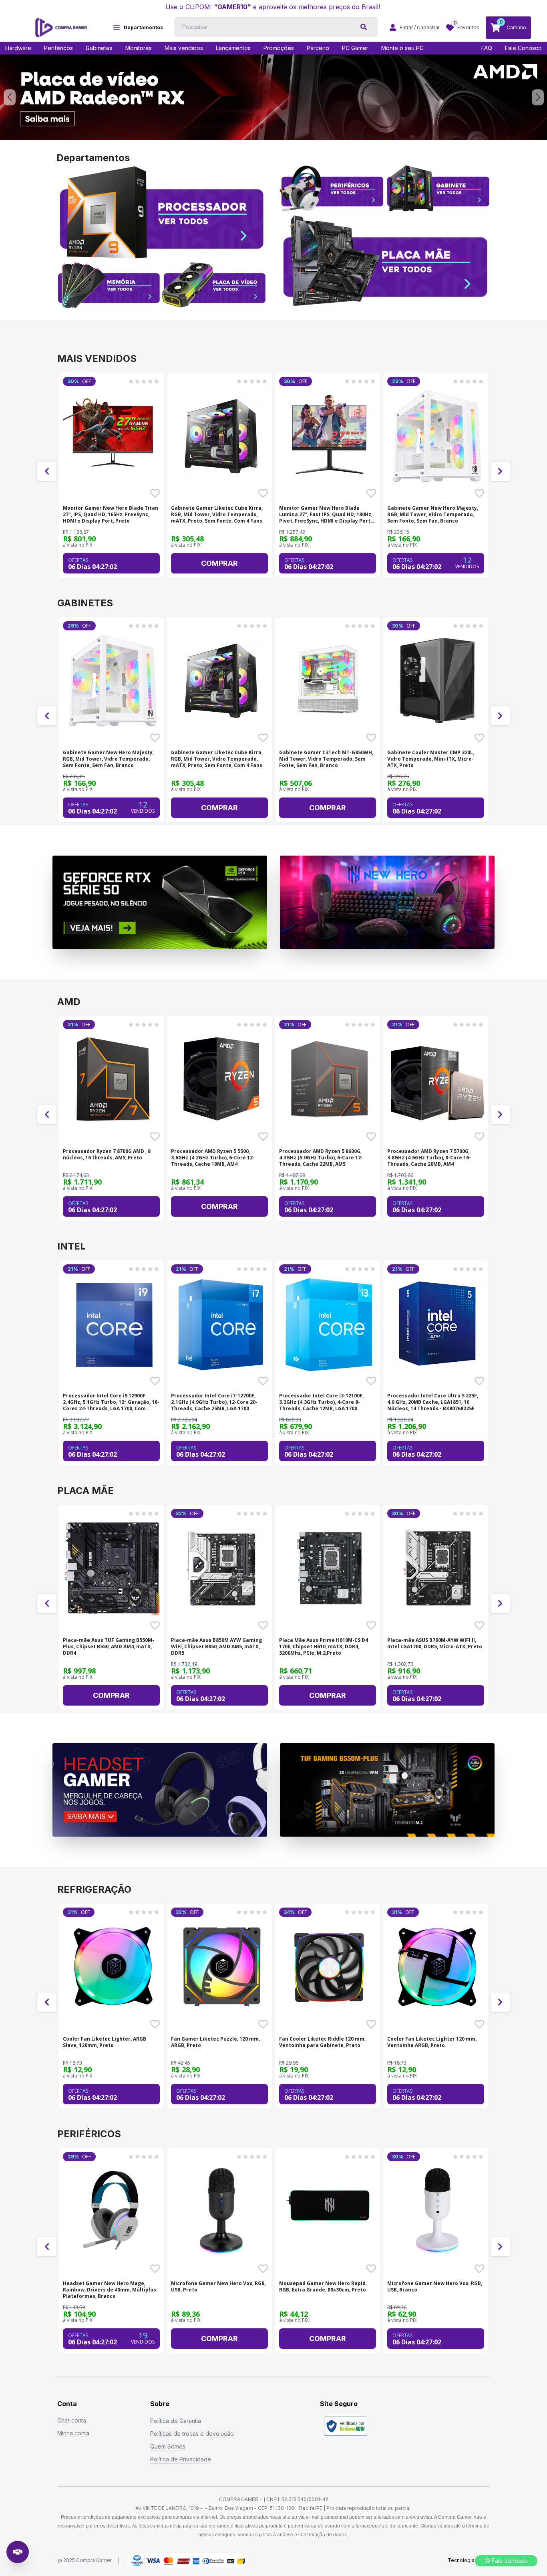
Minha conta (73, 2433)
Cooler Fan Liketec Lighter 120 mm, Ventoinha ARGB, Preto (432, 2042)
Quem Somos (168, 2446)
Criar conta (72, 2420)
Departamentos (143, 27)
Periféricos (58, 48)
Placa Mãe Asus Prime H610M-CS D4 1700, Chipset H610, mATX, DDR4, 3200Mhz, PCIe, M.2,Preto (324, 1647)
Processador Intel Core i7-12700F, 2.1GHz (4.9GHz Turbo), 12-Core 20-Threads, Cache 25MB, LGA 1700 (214, 1402)
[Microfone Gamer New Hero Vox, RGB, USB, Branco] (437, 2211)
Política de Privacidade (181, 2459)
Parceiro (318, 48)
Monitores (139, 48)
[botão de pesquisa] (364, 27)
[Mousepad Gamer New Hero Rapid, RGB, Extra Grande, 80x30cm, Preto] (329, 2211)
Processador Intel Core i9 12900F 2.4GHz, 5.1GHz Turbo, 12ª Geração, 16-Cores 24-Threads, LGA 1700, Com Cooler (111, 1402)
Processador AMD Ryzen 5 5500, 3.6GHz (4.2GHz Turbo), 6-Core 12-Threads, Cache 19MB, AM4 (213, 1158)
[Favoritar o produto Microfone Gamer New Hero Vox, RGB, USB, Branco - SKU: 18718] (479, 2269)
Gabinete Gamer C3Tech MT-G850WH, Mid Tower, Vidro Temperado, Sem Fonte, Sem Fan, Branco (326, 759)
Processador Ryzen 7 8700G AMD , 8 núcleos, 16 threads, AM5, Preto (107, 1155)
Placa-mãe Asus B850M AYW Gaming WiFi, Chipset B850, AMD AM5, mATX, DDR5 (216, 1647)
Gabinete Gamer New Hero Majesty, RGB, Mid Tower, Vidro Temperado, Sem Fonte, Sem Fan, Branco (433, 515)
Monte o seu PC (402, 48)
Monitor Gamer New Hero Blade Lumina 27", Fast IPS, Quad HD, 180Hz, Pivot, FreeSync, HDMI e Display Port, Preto (326, 515)
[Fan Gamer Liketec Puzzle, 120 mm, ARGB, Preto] (221, 1967)
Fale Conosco (523, 48)
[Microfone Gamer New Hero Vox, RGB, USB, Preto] (221, 2211)
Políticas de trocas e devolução (192, 2434)
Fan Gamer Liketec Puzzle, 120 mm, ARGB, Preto (215, 2042)
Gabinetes (99, 48)
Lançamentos (233, 48)
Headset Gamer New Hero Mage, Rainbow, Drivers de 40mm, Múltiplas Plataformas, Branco (110, 2290)
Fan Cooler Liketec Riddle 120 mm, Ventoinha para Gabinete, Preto (322, 2042)
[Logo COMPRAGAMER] (61, 28)
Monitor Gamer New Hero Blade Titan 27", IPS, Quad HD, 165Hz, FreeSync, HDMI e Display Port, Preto (111, 515)
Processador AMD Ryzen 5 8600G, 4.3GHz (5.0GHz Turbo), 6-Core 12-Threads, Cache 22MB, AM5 (321, 1158)
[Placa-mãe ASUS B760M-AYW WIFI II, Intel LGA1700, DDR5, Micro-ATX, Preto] (437, 1568)
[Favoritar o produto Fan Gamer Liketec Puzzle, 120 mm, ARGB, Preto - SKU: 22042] (263, 2024)
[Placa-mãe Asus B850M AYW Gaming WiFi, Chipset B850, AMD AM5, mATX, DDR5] (221, 1568)
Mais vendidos (184, 48)
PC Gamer (355, 48)
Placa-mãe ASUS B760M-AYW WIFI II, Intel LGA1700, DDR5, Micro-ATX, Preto (435, 1643)
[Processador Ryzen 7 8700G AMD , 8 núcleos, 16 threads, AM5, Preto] (113, 1079)
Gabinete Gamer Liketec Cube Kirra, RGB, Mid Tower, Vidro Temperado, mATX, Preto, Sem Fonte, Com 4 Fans (217, 515)
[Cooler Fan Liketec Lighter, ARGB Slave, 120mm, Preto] (113, 1967)
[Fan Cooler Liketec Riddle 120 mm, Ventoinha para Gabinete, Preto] (329, 1967)
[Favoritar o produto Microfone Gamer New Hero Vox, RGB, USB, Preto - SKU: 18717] (263, 2269)
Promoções (279, 48)
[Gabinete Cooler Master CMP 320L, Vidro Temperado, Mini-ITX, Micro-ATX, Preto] (437, 680)
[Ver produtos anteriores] (47, 471)
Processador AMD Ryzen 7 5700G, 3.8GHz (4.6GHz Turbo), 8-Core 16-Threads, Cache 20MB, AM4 (429, 1158)
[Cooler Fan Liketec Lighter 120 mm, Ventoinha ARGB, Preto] (437, 1967)
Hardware (18, 48)
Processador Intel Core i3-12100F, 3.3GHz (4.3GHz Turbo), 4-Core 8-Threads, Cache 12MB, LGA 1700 (321, 1402)
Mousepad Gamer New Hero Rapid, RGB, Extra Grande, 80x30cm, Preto (323, 2287)
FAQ (487, 48)
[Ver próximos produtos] (500, 471)
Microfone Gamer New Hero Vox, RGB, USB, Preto (218, 2287)
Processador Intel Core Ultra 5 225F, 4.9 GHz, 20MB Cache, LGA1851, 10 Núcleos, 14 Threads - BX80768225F (433, 1402)
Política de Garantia (176, 2421)
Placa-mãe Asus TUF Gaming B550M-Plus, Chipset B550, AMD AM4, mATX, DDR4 (109, 1647)
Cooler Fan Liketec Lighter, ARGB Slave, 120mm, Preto (105, 2042)
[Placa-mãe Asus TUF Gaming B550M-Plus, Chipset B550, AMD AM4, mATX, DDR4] (113, 1568)
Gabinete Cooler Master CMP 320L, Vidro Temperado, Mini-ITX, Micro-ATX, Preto (431, 759)
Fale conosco (510, 2561)
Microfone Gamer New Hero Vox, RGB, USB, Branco (435, 2287)
